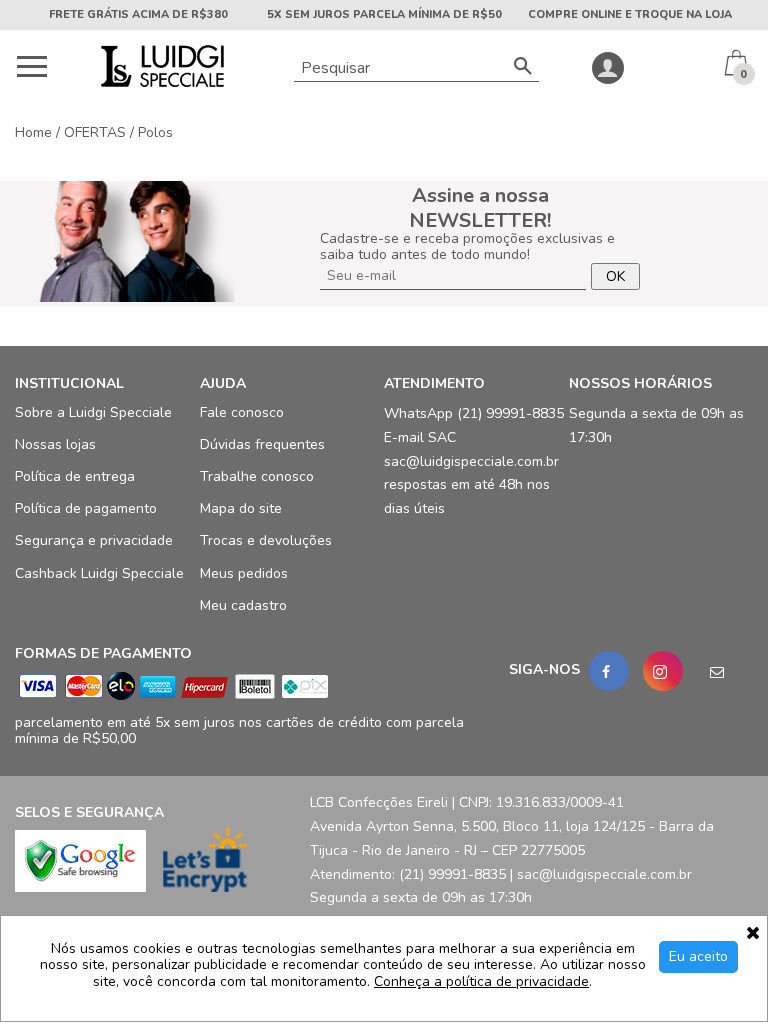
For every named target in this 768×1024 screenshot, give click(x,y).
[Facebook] (609, 671)
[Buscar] (523, 68)
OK (615, 276)
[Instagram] (663, 671)
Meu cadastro (243, 605)
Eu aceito (698, 956)
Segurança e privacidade (94, 540)
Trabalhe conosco (257, 476)
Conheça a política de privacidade (481, 982)
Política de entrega (75, 476)
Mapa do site (241, 508)
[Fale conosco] (717, 671)
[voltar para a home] (160, 82)
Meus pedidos (244, 572)
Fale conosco (242, 412)
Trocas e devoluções (266, 540)
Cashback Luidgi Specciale (99, 572)
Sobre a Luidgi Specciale (93, 412)
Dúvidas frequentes (262, 444)
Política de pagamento (86, 508)
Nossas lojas (55, 444)
